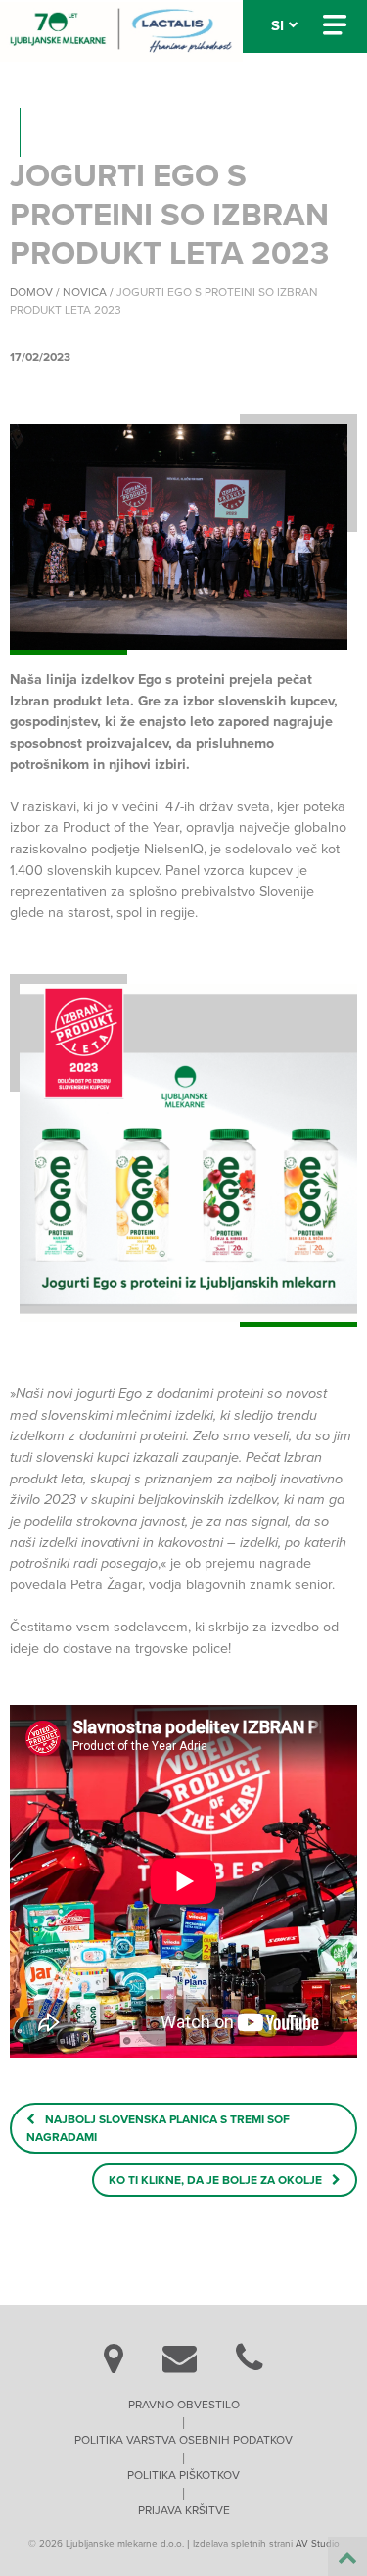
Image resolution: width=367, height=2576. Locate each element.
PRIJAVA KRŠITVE (184, 2510)
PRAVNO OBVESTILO (184, 2405)
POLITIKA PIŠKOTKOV (183, 2475)
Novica (85, 292)
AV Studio (318, 2544)
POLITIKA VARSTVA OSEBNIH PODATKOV (183, 2440)
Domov (31, 292)
